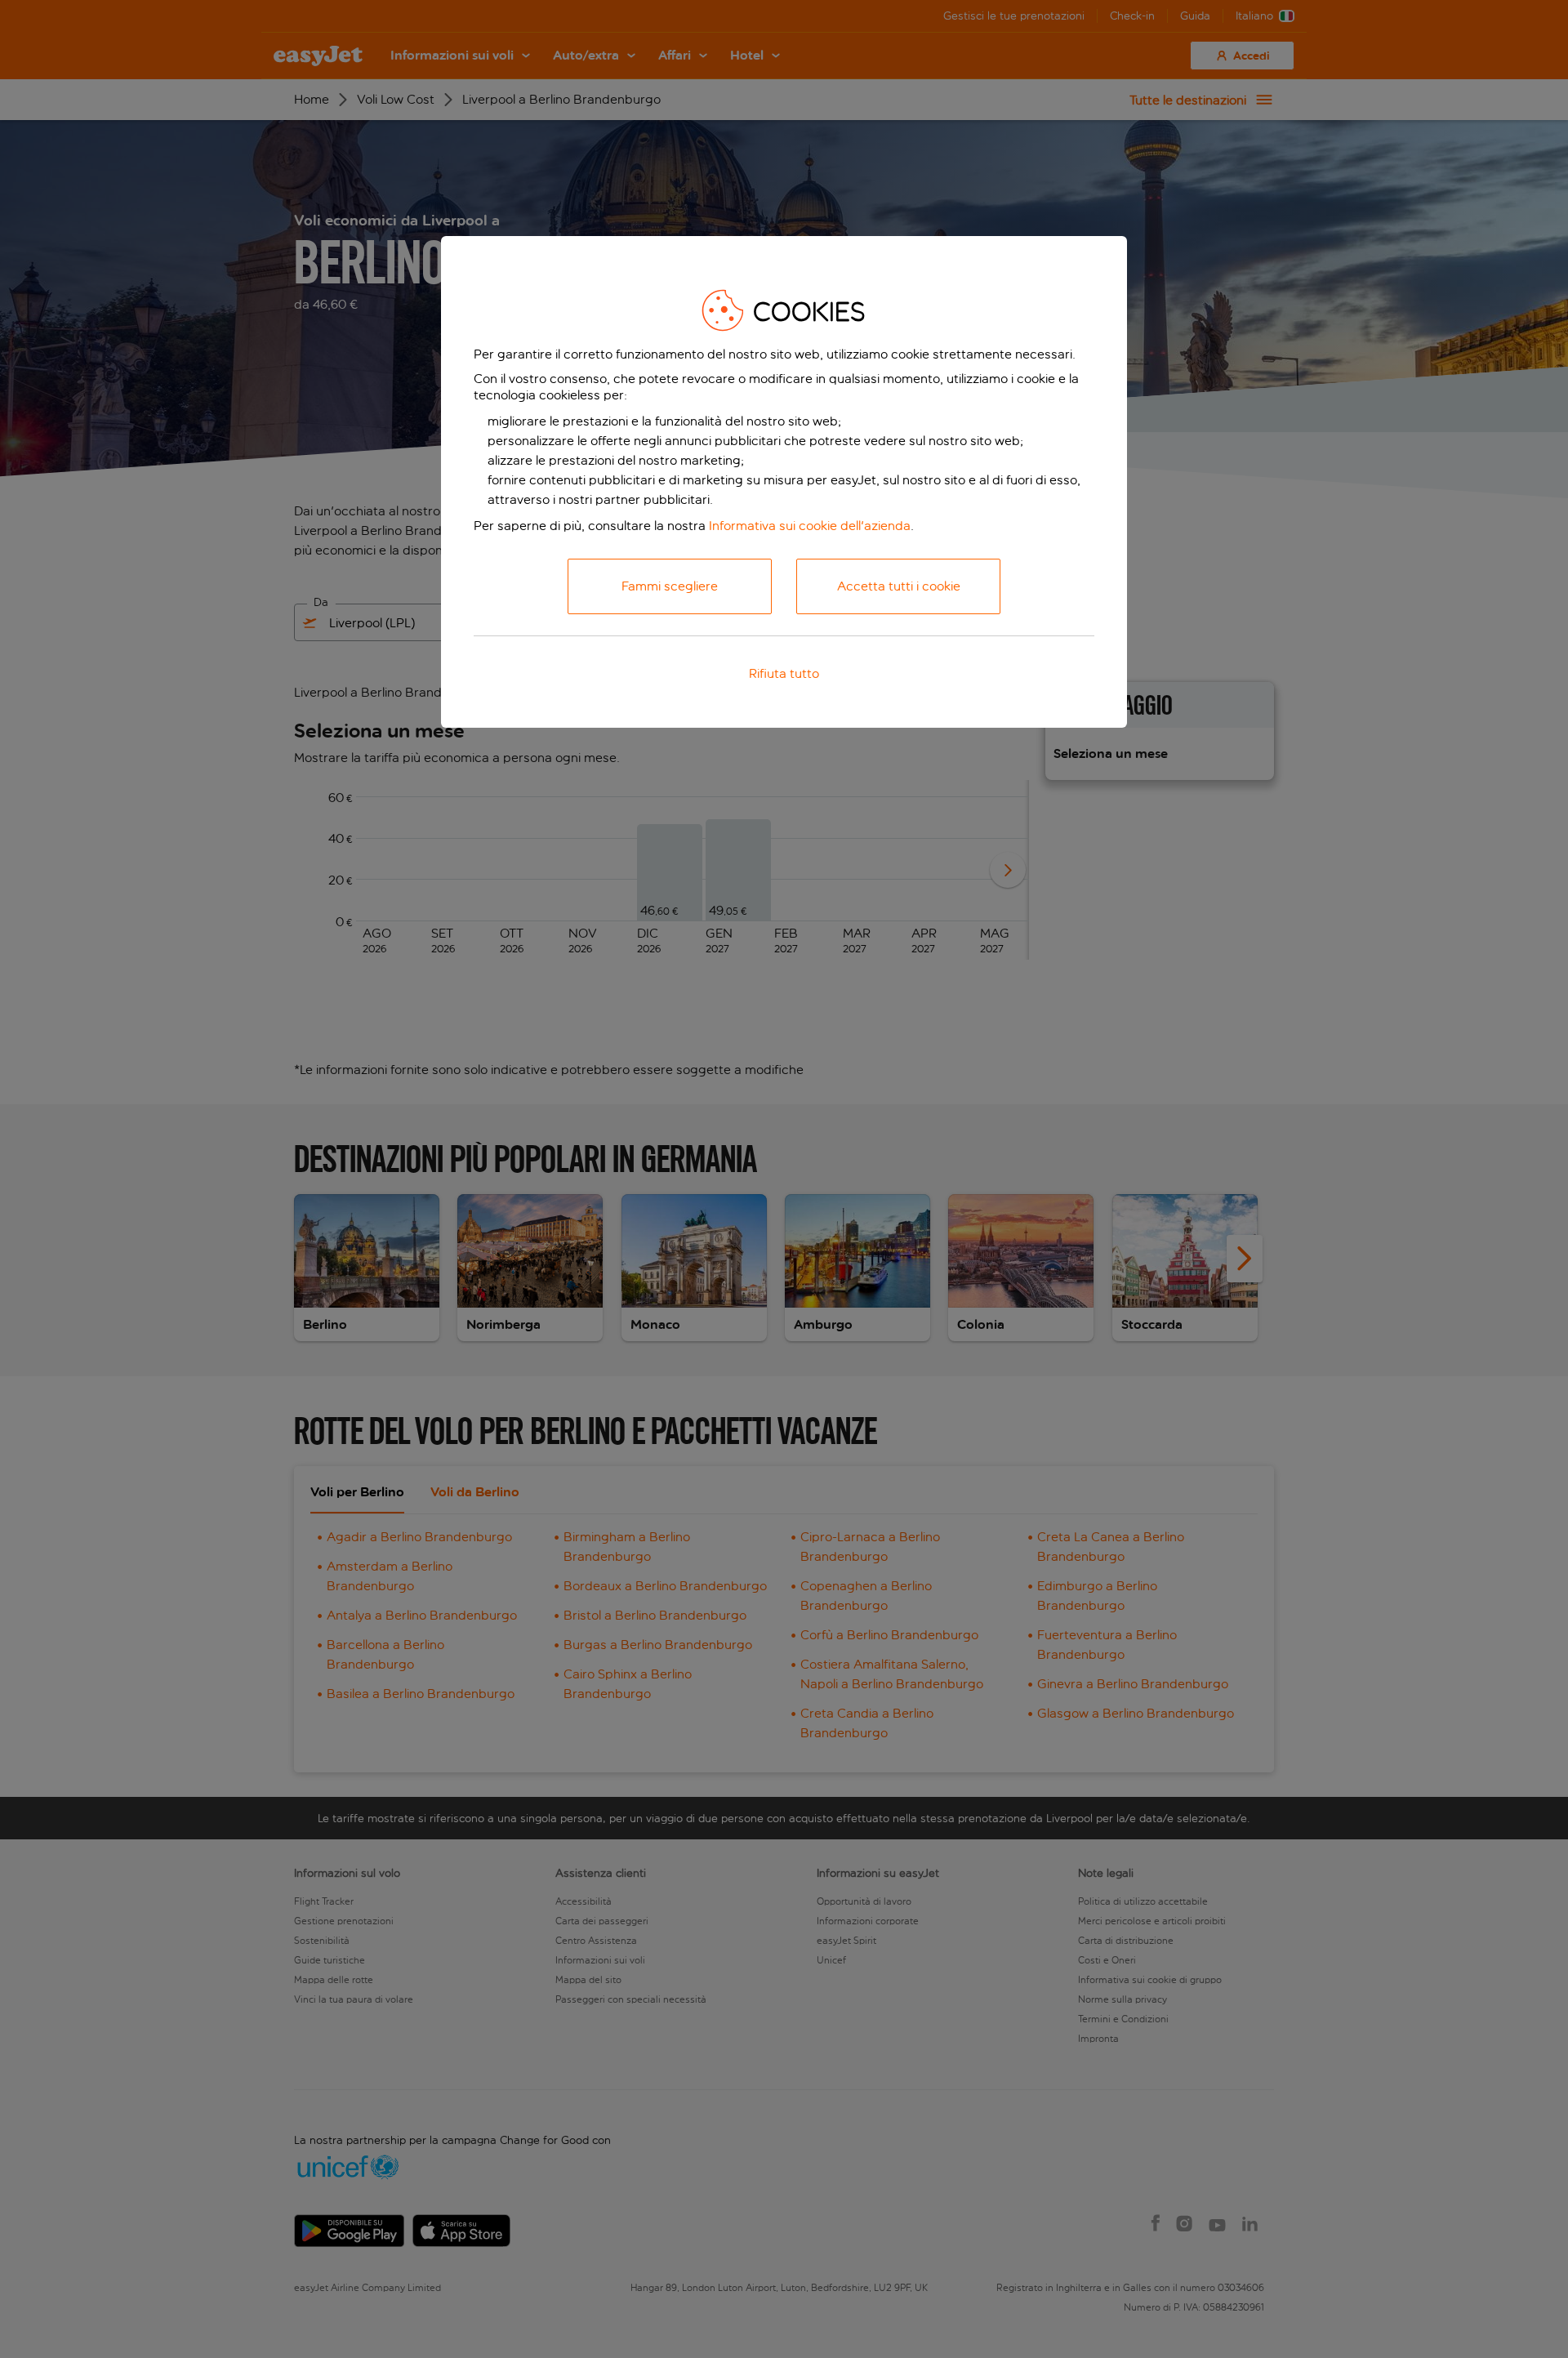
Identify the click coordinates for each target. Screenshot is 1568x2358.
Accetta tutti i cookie (899, 586)
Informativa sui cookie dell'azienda (810, 526)
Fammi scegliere (670, 586)
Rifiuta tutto (784, 673)
